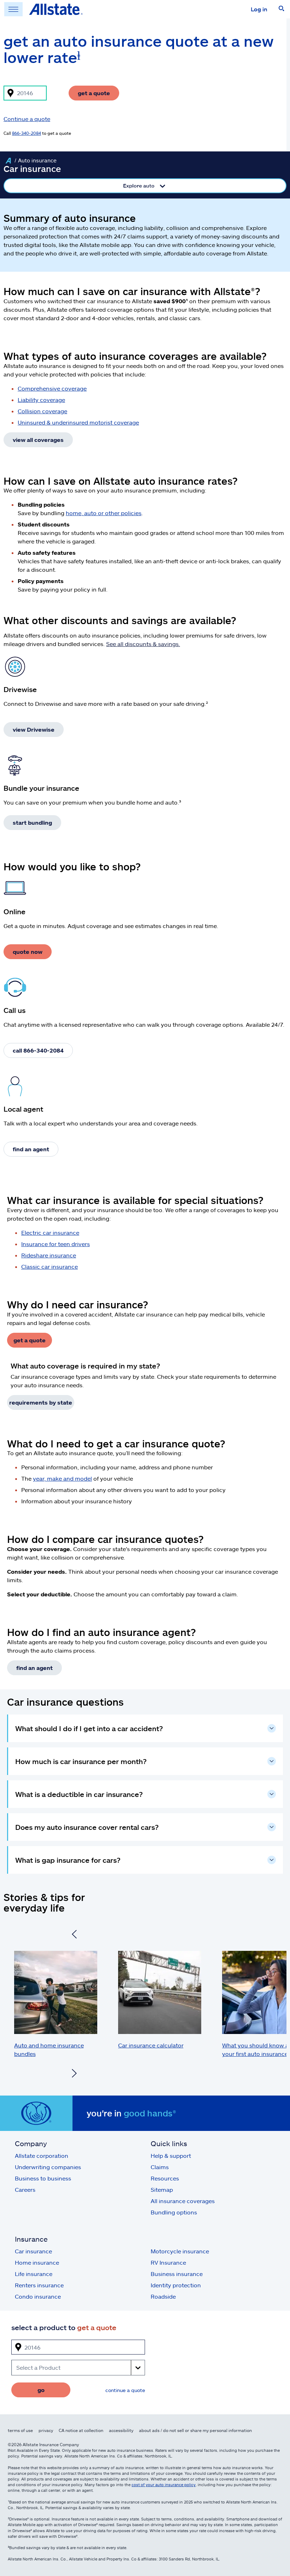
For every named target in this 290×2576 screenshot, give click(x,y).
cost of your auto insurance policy (164, 2485)
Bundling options (174, 2212)
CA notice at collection (81, 2430)
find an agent (31, 1149)
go (41, 2390)
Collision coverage (42, 411)
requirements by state (41, 1402)
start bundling (32, 822)
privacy (46, 2430)
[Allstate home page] (56, 9)
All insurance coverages (183, 2201)
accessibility (121, 2430)
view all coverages (38, 440)
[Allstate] (8, 161)
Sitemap (162, 2189)
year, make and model (62, 1478)
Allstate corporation (42, 2156)
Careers (25, 2189)
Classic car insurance (50, 1266)
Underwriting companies (48, 2167)
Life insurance (34, 2274)
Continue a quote (27, 119)
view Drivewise (34, 729)
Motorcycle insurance (180, 2251)
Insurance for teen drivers (56, 1244)
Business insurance (177, 2274)
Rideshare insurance (49, 1255)
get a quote (94, 93)
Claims (160, 2167)
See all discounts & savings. (143, 644)
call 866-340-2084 (38, 1050)
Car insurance (33, 2251)
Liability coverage (41, 400)
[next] (74, 2074)
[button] (282, 9)
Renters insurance (39, 2285)
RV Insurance (168, 2262)
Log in (259, 9)
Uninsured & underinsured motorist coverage (78, 422)
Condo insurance (38, 2296)
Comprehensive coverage (52, 388)
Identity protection (176, 2285)
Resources (165, 2178)
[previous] (74, 1935)
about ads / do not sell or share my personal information (195, 2430)
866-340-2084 (27, 133)
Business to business (43, 2178)
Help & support (171, 2156)
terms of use (20, 2430)
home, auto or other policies (104, 513)
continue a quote (125, 2390)
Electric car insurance (50, 1232)
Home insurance (37, 2262)
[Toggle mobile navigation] (13, 9)
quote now (28, 952)
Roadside (163, 2296)
